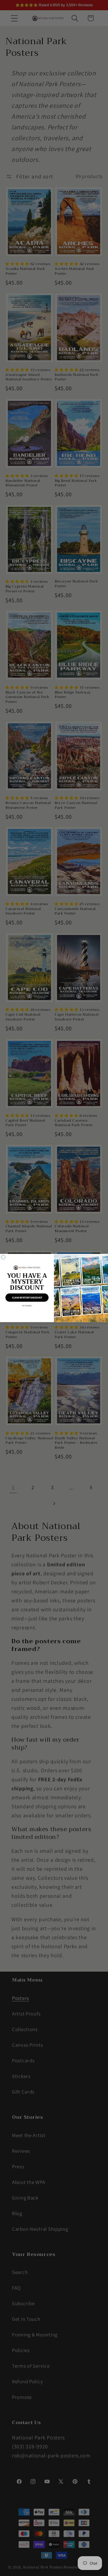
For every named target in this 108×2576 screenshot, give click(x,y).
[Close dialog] (3, 1257)
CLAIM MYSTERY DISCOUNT (27, 1298)
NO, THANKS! (27, 1306)
